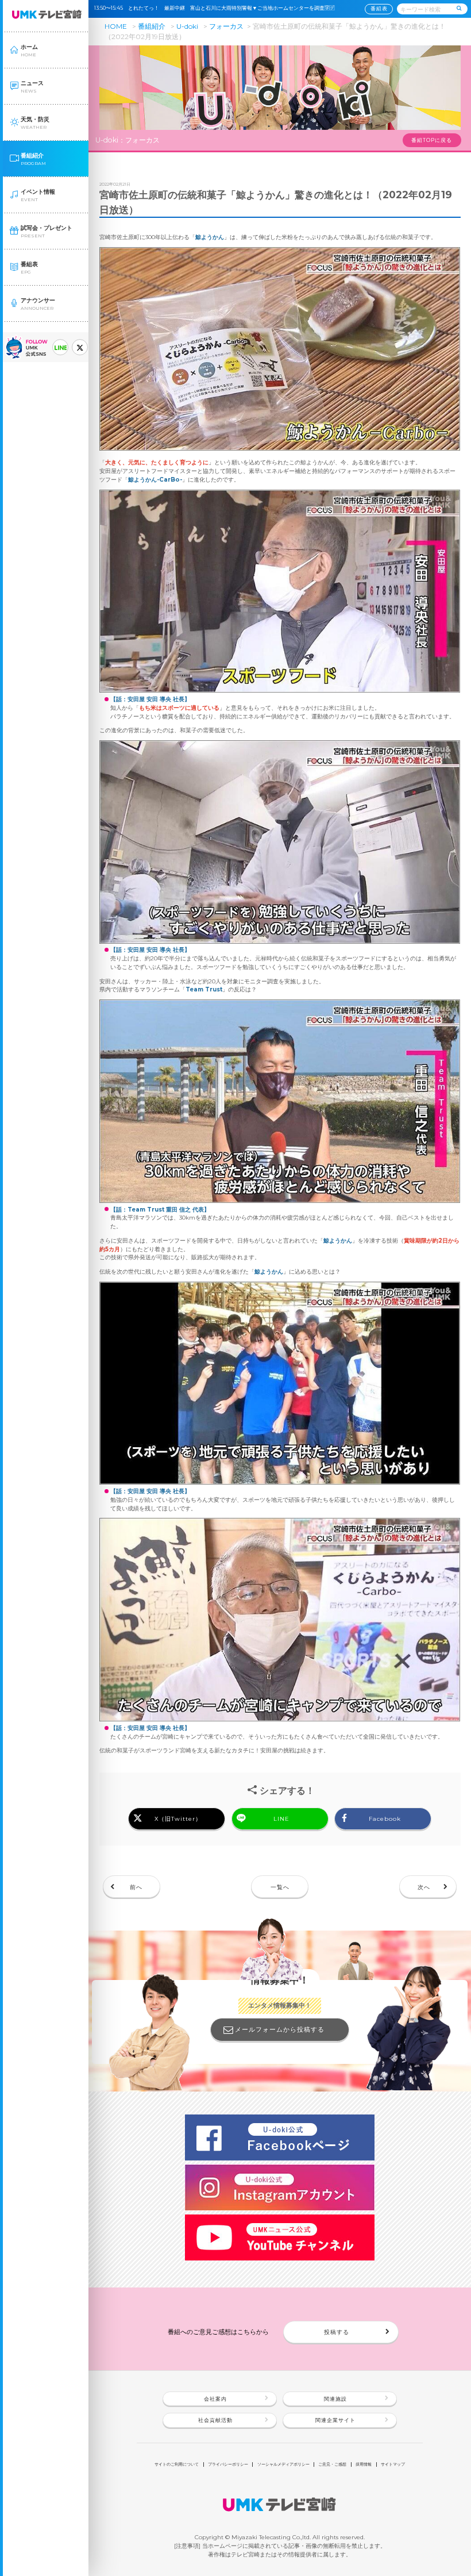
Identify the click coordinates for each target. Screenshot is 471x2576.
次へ (424, 1887)
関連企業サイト (335, 2420)
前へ (136, 1887)
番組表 (379, 9)
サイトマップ (393, 2464)
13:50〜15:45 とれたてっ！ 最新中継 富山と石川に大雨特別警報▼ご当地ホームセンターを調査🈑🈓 (217, 8)
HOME (116, 26)
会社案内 (215, 2399)
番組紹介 (152, 26)
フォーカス (226, 26)
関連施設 (335, 2399)
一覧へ (280, 1887)
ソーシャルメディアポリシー (283, 2464)
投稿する (337, 2332)
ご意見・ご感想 (332, 2464)
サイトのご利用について (177, 2464)
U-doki (187, 26)
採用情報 (364, 2464)
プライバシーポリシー (228, 2464)
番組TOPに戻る (432, 140)
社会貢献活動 (215, 2420)
